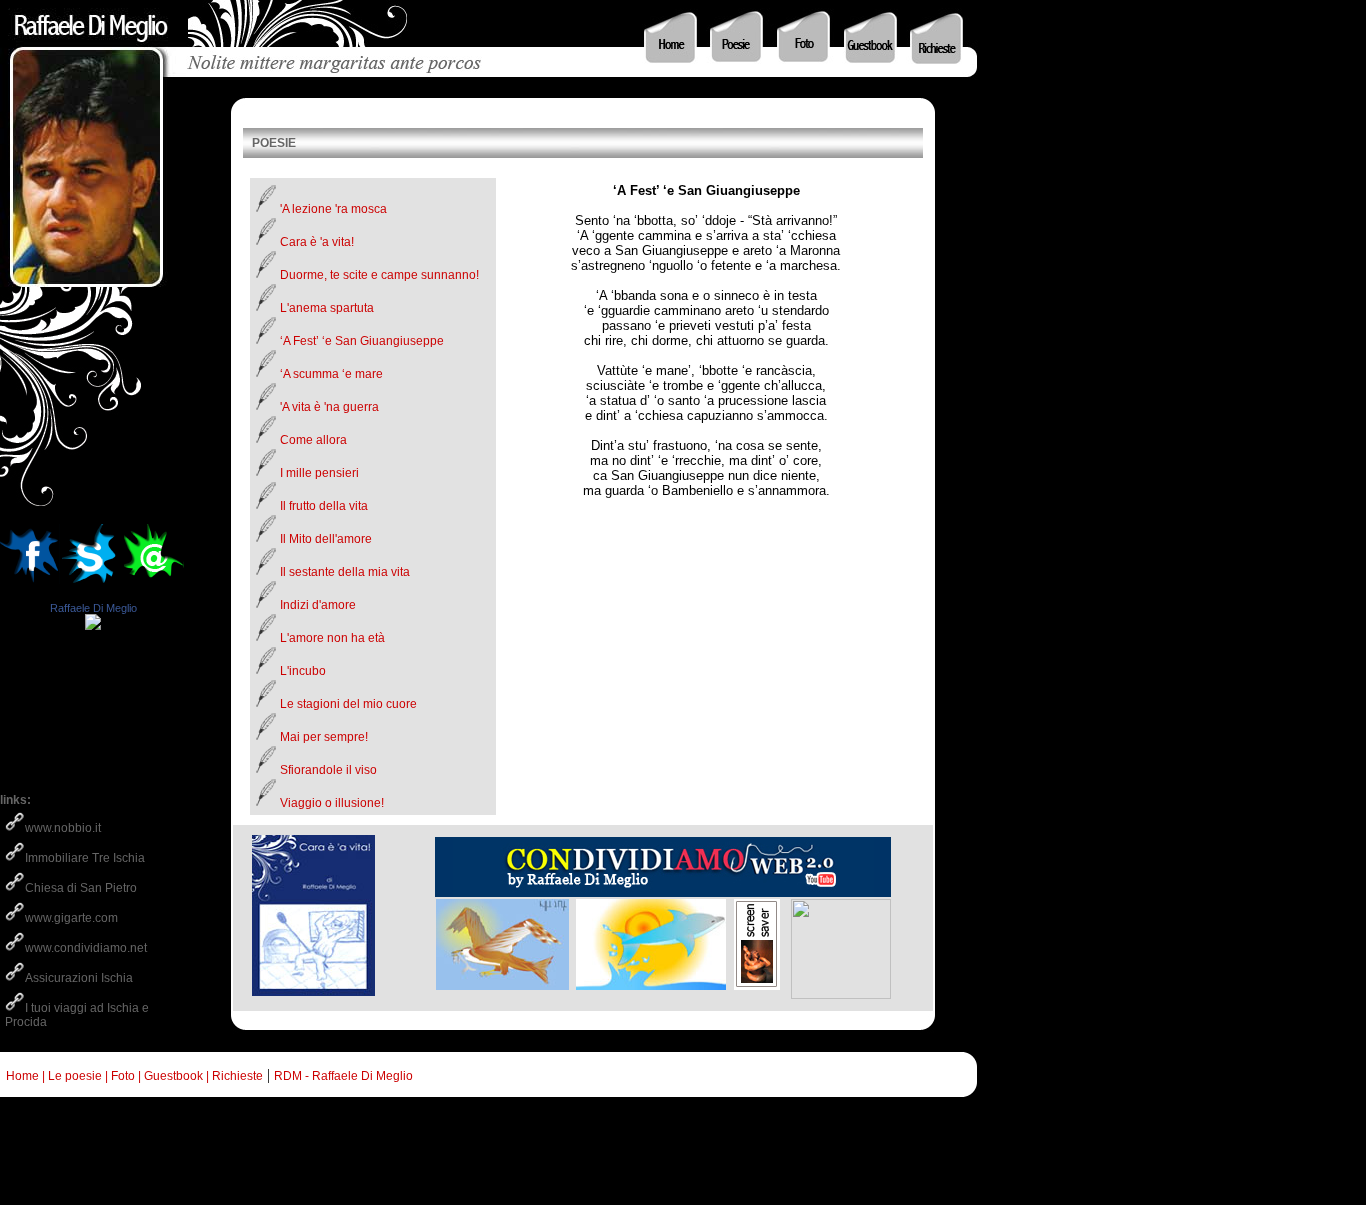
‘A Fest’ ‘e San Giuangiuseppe (362, 341)
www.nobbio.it (63, 828)
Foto (123, 1076)
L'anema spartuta (327, 308)
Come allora (313, 440)
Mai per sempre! (324, 737)
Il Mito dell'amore (326, 539)
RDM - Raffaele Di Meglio (343, 1076)
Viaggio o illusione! (332, 803)
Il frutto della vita (324, 506)
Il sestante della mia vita (345, 572)
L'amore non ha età (332, 638)
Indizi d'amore (318, 605)
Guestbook (173, 1076)
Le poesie (75, 1076)
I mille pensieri (319, 473)
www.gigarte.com (71, 918)
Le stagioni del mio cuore (348, 704)
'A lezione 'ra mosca (333, 209)
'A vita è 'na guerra (329, 407)
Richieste (237, 1076)
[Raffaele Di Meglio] (93, 624)
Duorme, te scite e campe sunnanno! (379, 275)
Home (19, 1076)
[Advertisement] (364, 1160)
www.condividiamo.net (86, 948)
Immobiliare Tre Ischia (85, 858)
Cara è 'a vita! (317, 242)
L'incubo (303, 671)
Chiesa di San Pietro (81, 888)
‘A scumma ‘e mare (331, 374)
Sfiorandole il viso (328, 770)
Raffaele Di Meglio (93, 608)
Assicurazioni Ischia (79, 978)
